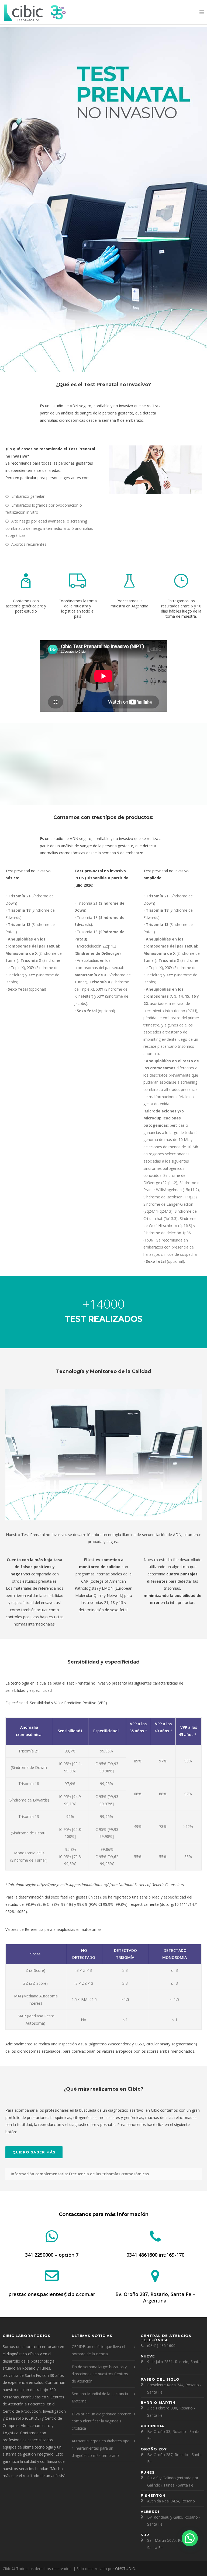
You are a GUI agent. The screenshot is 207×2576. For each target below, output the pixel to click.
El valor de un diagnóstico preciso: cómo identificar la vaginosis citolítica (101, 2421)
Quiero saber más (34, 2152)
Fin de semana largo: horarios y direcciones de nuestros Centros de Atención (100, 2374)
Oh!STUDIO (125, 2569)
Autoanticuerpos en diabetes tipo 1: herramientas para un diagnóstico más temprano (101, 2448)
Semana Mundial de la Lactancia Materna (100, 2397)
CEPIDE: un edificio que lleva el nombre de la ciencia (98, 2350)
